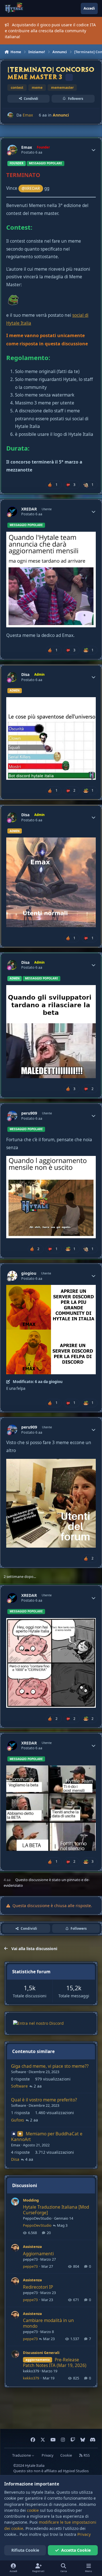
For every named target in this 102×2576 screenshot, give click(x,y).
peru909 (29, 1113)
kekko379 (31, 2371)
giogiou (29, 1273)
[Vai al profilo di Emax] (10, 115)
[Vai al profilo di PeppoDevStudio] (15, 2202)
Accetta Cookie (76, 2550)
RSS (86, 2455)
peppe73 (30, 2259)
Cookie (66, 2455)
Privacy (47, 2455)
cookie (33, 2510)
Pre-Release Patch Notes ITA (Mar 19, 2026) (55, 2363)
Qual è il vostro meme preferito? (44, 2100)
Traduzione (22, 2455)
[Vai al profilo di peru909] (12, 1116)
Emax (28, 115)
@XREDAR (31, 188)
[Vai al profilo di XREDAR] (12, 511)
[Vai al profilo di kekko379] (15, 2354)
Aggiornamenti (38, 2254)
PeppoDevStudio (37, 2218)
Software (19, 2072)
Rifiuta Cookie (25, 2550)
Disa (25, 675)
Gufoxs (18, 2120)
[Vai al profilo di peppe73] (15, 2248)
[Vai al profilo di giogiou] (12, 1276)
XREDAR (29, 509)
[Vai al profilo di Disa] (12, 677)
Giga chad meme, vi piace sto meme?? (50, 2066)
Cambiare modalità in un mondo (48, 2323)
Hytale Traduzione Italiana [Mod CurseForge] (56, 2210)
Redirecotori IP (38, 2287)
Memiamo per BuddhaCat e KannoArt (47, 2137)
